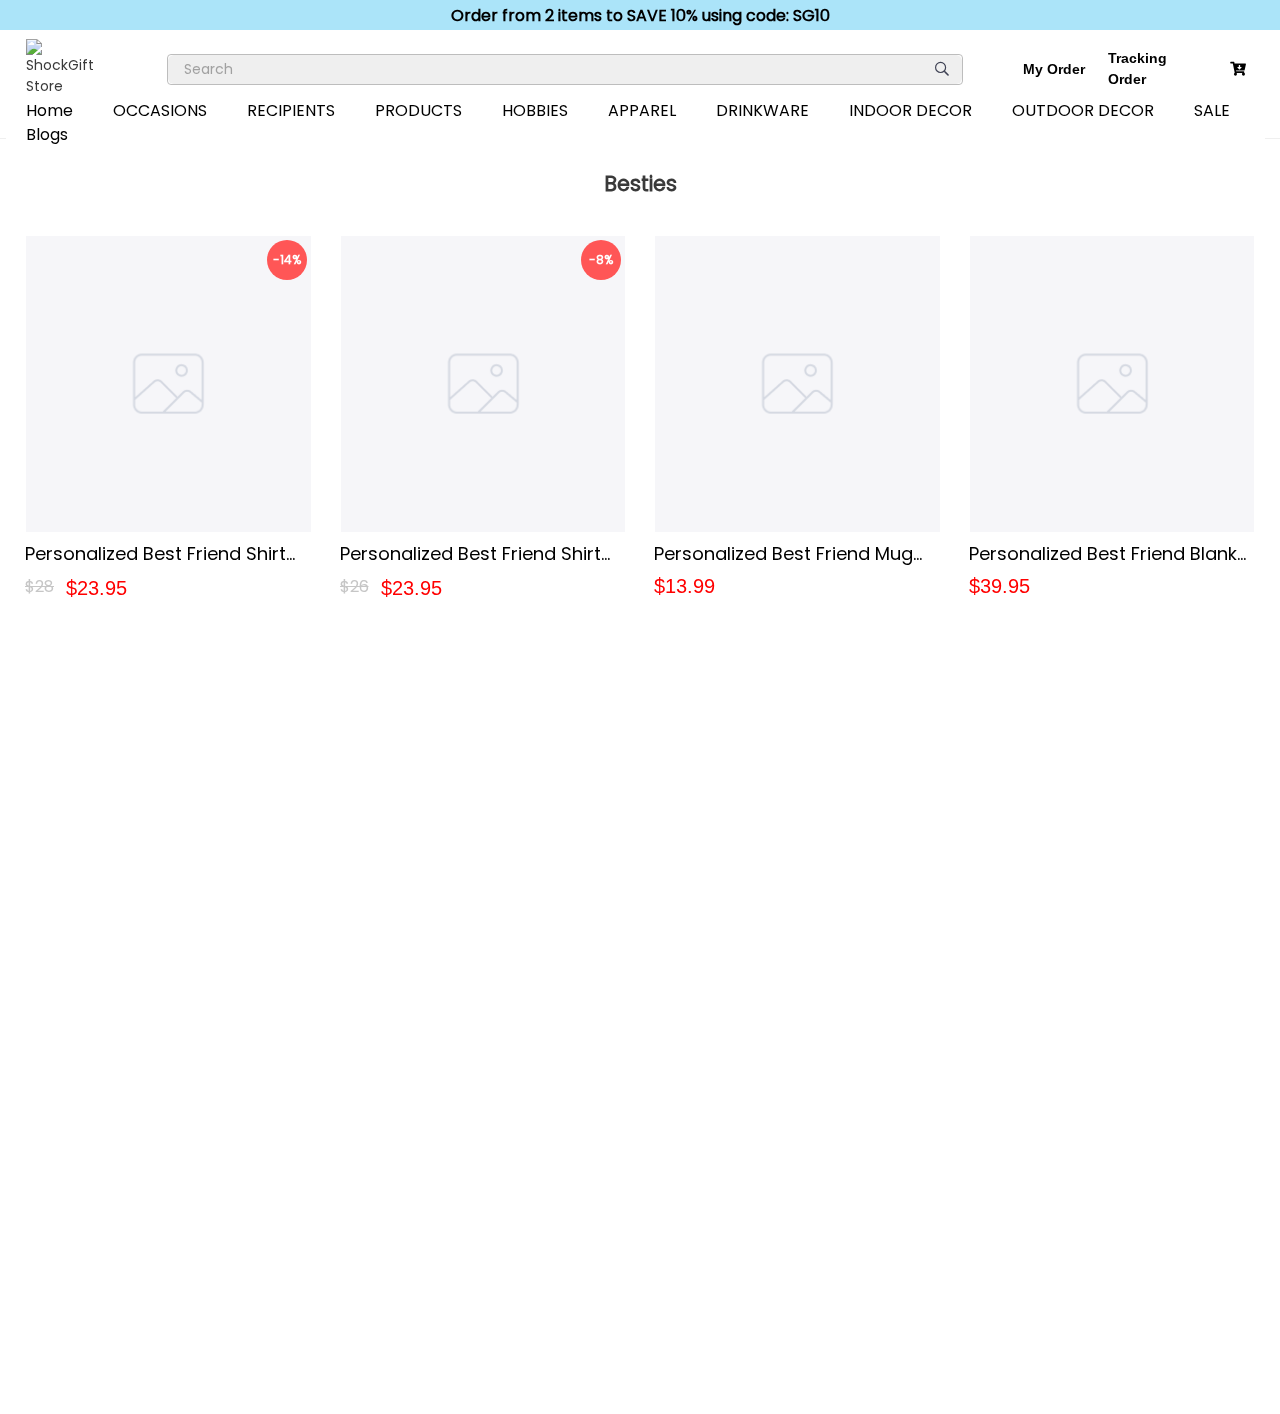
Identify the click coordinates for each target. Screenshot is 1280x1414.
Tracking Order (1137, 68)
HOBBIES (535, 110)
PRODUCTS (418, 110)
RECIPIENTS (291, 110)
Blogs (47, 134)
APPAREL (642, 110)
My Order (1054, 69)
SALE (1212, 110)
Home (49, 110)
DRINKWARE (762, 110)
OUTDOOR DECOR (1083, 110)
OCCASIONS (160, 110)
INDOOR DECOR (910, 110)
